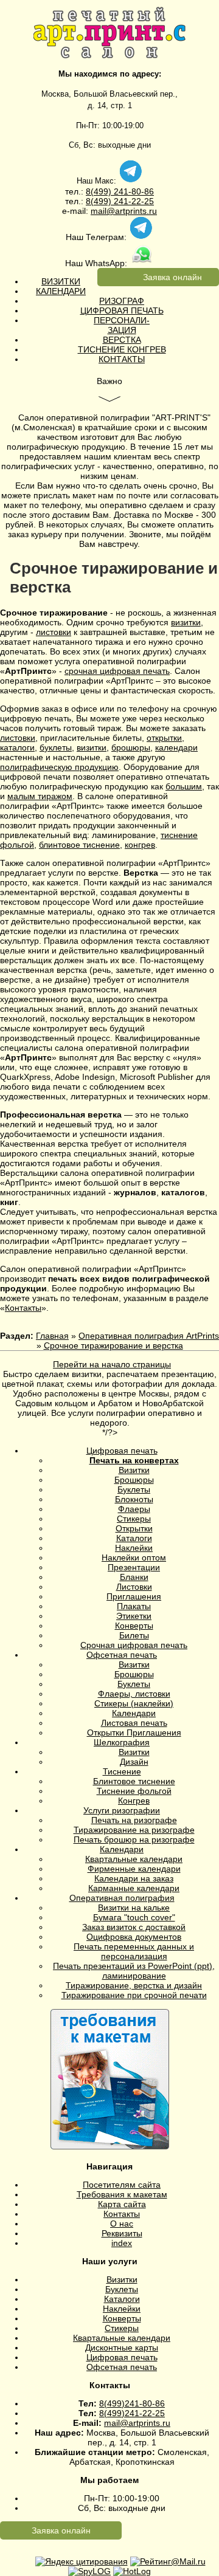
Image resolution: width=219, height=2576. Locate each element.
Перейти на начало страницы (112, 1364)
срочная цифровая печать (117, 671)
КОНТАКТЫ (122, 359)
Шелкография (122, 1742)
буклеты (56, 747)
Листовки (134, 1587)
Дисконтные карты (122, 2348)
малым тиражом (40, 796)
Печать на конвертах (134, 1460)
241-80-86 (133, 191)
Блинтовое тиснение (134, 1781)
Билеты (134, 1635)
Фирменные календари (134, 1869)
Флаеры (134, 1509)
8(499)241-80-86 (132, 2403)
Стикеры (134, 1519)
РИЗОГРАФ (122, 301)
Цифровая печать (122, 1451)
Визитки (134, 1470)
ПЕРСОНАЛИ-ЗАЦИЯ (122, 325)
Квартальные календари (134, 1859)
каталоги (17, 747)
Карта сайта (122, 2204)
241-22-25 (133, 201)
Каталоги (134, 1538)
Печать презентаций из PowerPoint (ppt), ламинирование (134, 1971)
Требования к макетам (122, 2194)
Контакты (23, 1308)
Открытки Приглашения (134, 1733)
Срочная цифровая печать (134, 1645)
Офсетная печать (122, 1655)
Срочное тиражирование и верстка (113, 1345)
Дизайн (134, 1762)
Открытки (134, 1528)
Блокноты (134, 1499)
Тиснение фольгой (134, 1791)
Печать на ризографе (134, 1820)
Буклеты (134, 1489)
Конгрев (134, 1801)
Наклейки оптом (134, 1558)
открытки (164, 738)
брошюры (131, 747)
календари (176, 747)
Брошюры (134, 1480)
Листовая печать (134, 1723)
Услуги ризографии (122, 1810)
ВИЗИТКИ (61, 281)
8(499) (99, 191)
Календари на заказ (134, 1878)
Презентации (134, 1567)
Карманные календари (134, 1888)
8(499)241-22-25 (132, 2413)
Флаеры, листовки (134, 1694)
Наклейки (134, 1548)
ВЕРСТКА (122, 340)
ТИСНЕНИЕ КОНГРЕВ (122, 349)
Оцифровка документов (134, 1937)
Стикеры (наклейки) (134, 1703)
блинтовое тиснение (79, 845)
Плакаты (134, 1606)
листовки (54, 632)
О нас (122, 2224)
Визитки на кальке (134, 1908)
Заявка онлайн (172, 277)
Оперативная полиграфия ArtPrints (149, 1336)
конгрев (140, 845)
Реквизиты (122, 2233)
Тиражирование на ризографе (134, 1830)
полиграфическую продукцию (59, 767)
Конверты (134, 1626)
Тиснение (122, 1771)
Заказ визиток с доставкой (134, 1927)
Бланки (134, 1577)
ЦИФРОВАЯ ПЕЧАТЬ (122, 311)
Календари (134, 1713)
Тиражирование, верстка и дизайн (134, 1985)
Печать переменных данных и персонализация (134, 1951)
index (122, 2243)
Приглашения (134, 1596)
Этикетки (134, 1616)
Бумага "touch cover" (134, 1917)
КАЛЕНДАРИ (61, 291)
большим (184, 786)
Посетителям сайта (122, 2185)
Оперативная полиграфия (122, 1898)
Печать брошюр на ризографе (134, 1839)
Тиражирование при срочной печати (134, 1995)
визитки (186, 622)
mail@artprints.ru (124, 211)
